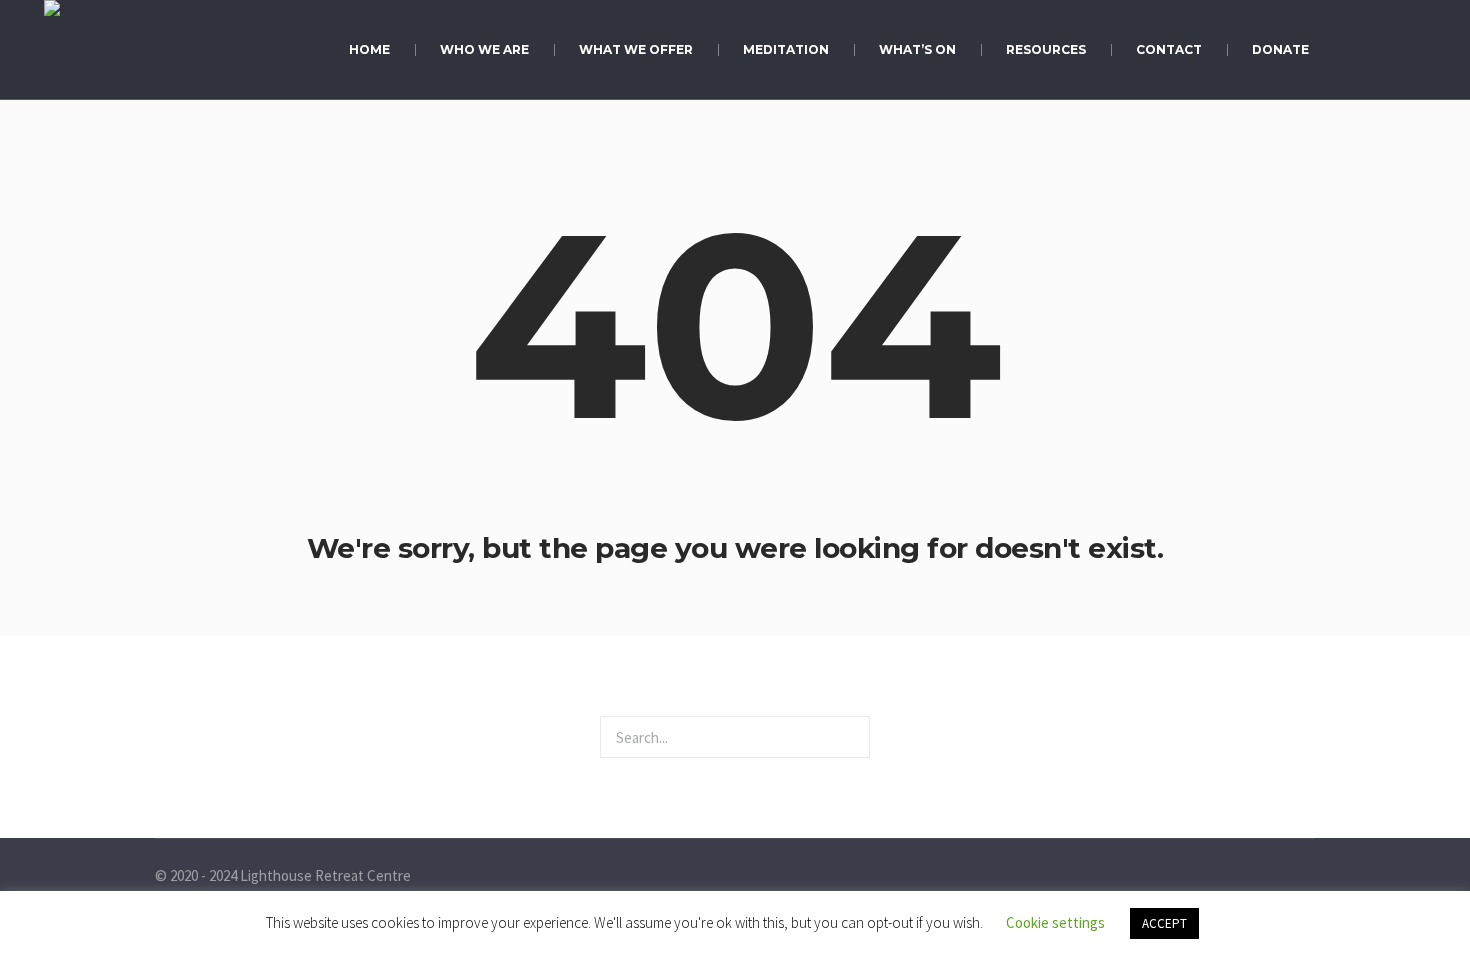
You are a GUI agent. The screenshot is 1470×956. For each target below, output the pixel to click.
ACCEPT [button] (1164, 923)
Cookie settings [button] (1055, 922)
